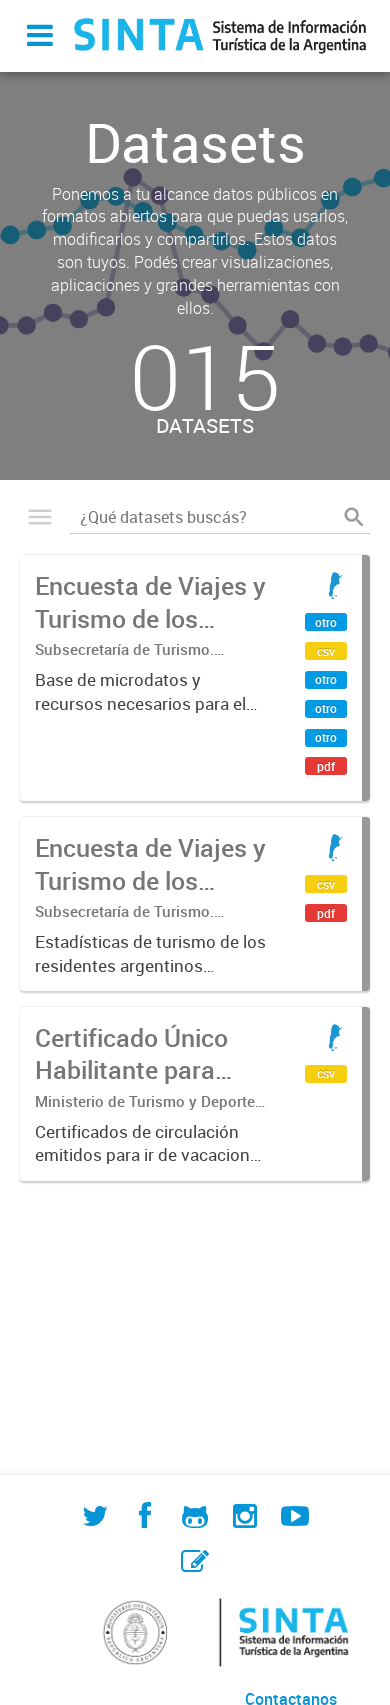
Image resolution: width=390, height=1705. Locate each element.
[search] (354, 517)
